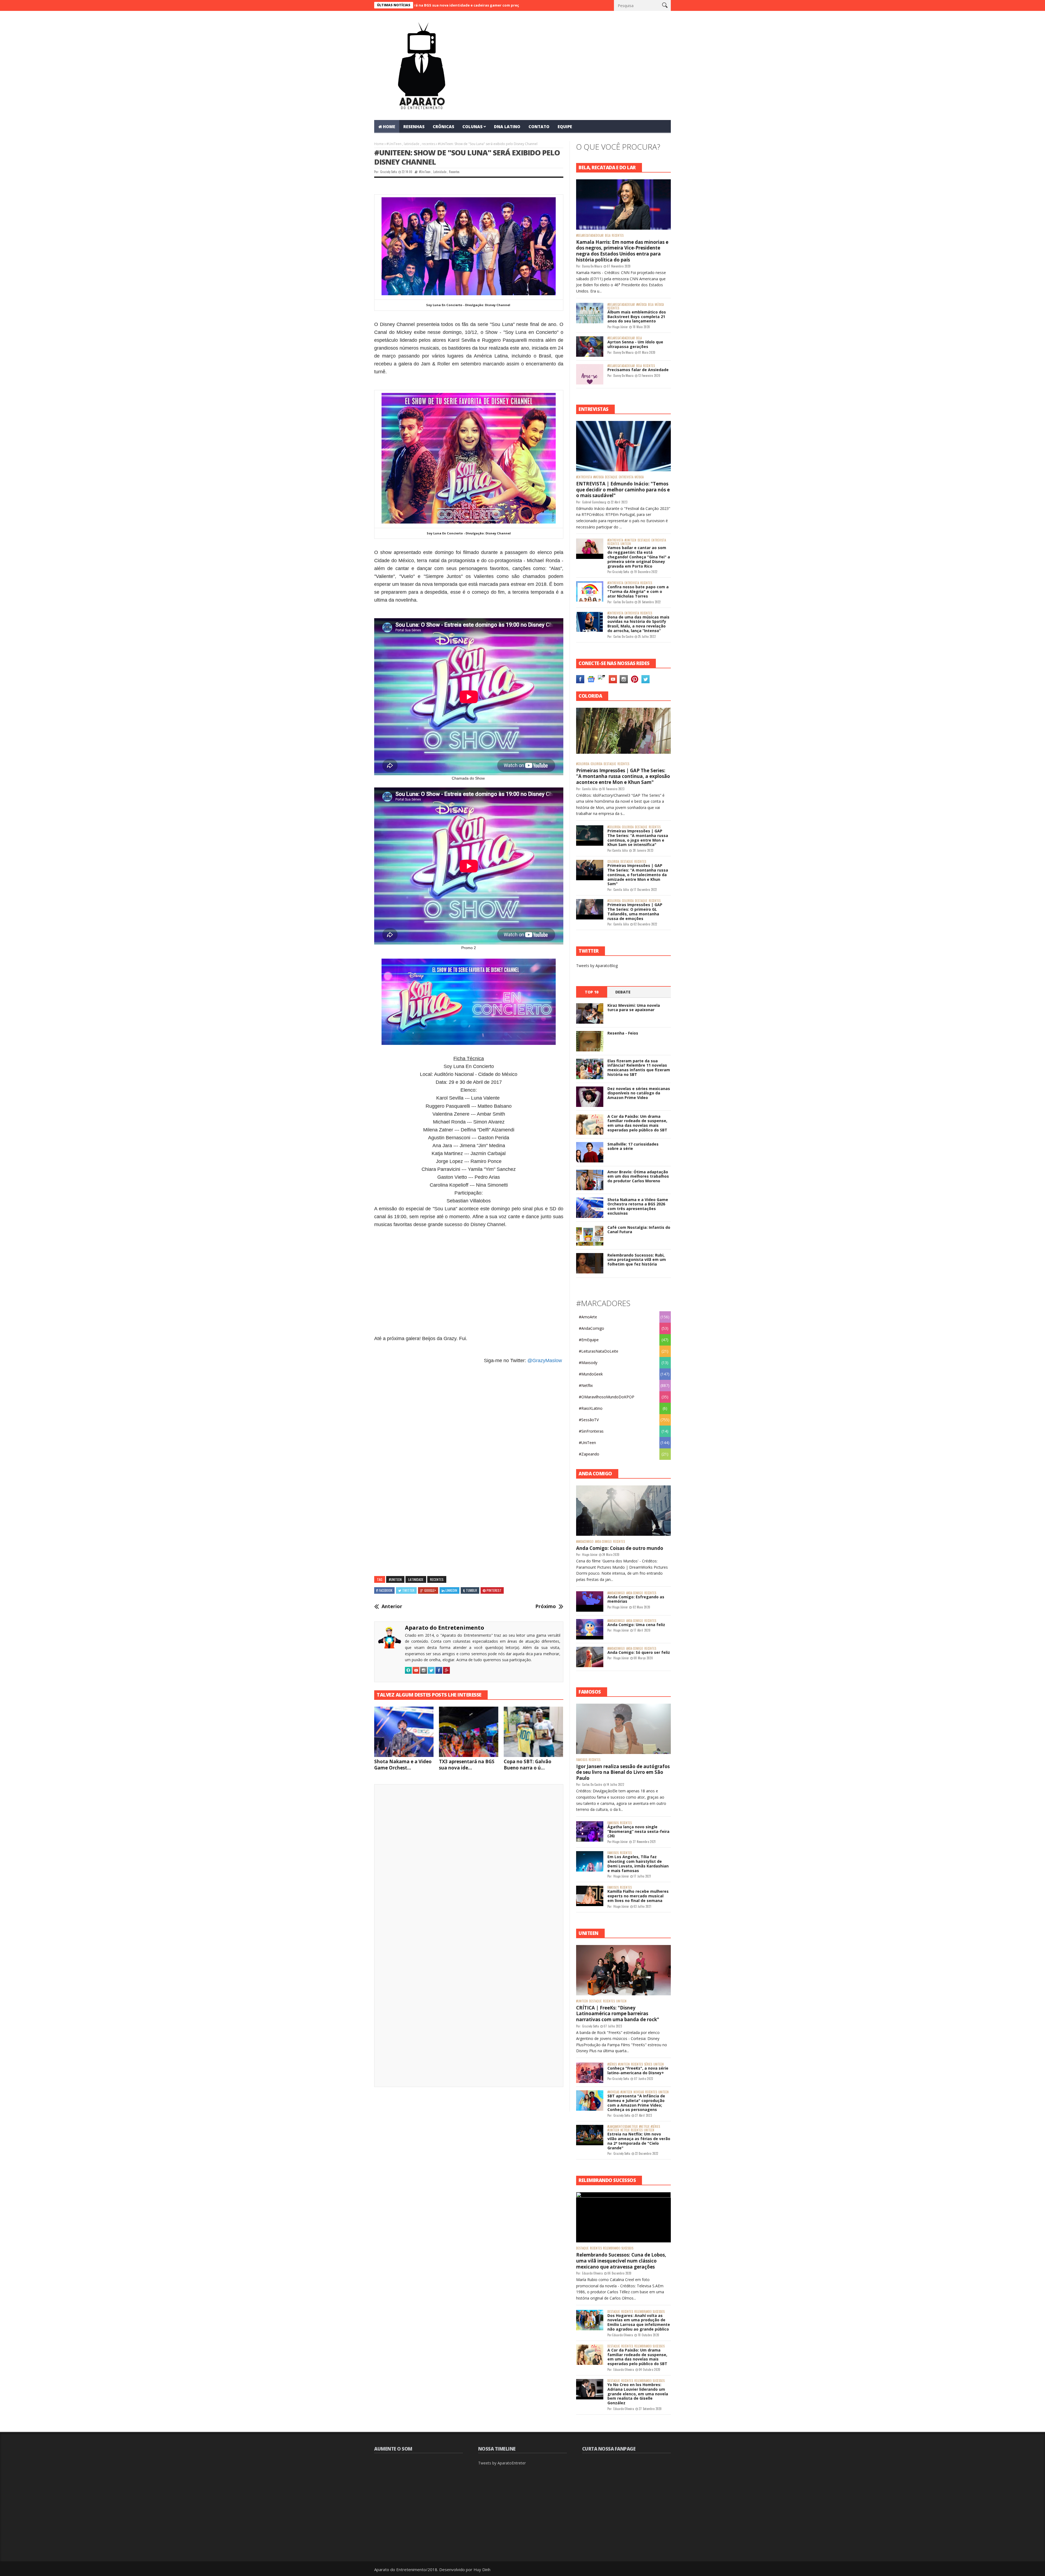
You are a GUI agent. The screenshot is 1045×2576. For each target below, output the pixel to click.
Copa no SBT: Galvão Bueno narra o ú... (528, 1765)
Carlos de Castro (623, 602)
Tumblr (471, 1590)
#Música (641, 305)
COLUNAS (472, 127)
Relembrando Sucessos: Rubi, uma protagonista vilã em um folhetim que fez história (637, 1260)
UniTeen (626, 544)
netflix (625, 2130)
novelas (639, 2092)
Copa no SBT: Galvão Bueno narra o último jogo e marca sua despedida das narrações (434, 5)
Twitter (408, 1590)
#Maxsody (588, 1363)
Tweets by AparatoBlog (597, 966)
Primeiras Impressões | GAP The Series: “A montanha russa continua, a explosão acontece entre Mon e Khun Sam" (623, 776)
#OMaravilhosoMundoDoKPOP (607, 1397)
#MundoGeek (591, 1374)
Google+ (430, 1590)
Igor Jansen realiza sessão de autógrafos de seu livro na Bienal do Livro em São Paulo (623, 1772)
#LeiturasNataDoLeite (599, 1351)
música (659, 305)
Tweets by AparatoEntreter (502, 2463)
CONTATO (539, 127)
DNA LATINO (507, 127)
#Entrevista (584, 477)
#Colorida (583, 764)
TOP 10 (592, 992)
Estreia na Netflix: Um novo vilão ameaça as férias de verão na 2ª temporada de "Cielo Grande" (639, 2141)
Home (379, 144)
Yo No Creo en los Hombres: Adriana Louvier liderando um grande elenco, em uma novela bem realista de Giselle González (638, 2394)
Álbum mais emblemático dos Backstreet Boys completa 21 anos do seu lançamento (637, 317)
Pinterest (494, 1590)
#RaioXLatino (591, 1408)
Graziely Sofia (389, 172)
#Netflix (586, 1385)
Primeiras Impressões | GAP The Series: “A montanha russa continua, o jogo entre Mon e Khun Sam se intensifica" (638, 838)
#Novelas (613, 2092)
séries (648, 2064)
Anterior (392, 1606)
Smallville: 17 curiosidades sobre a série (633, 1146)
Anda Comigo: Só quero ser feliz (639, 1652)
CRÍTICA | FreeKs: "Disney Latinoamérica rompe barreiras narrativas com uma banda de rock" (618, 2014)
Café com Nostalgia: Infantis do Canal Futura (639, 1230)
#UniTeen (394, 144)
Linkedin (451, 1590)
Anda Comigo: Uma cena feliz (636, 1625)
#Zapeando (589, 1454)
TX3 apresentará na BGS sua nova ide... (467, 1765)
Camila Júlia (590, 789)
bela (608, 236)
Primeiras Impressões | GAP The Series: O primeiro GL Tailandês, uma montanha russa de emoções (635, 911)
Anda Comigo (603, 1542)
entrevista (626, 477)
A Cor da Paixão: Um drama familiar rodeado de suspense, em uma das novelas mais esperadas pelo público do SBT (637, 1123)
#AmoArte (588, 1317)
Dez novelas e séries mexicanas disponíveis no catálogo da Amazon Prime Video (639, 1093)
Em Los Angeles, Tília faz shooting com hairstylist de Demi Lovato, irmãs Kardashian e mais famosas (638, 1863)
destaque (611, 477)
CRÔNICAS (443, 127)
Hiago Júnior (620, 327)
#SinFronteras (591, 1431)
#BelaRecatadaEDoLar (590, 236)
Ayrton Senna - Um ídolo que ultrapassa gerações (635, 344)
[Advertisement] (469, 1279)
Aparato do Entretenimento (445, 1628)
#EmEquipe (589, 1340)
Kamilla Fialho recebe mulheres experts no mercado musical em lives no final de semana (638, 1896)
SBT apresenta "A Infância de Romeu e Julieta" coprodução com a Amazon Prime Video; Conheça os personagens (636, 2103)
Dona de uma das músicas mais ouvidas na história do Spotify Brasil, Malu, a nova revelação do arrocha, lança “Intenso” (638, 624)
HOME (389, 127)
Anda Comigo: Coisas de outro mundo (620, 1548)
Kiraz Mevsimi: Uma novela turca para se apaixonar (634, 1008)
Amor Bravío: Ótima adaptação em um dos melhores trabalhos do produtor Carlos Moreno (638, 1176)
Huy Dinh (482, 2569)
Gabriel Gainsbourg (594, 502)
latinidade (412, 144)
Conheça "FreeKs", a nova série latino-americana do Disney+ (638, 2070)
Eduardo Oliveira (592, 2273)
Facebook (386, 1590)
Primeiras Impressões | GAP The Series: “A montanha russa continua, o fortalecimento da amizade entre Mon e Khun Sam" (638, 875)
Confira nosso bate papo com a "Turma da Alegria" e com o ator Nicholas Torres (638, 591)
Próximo (546, 1606)
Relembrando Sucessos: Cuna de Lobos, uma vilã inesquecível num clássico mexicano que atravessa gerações (621, 2261)
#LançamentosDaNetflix (623, 2127)
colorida (596, 764)
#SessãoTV (589, 1420)
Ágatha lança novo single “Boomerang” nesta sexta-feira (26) (638, 1831)
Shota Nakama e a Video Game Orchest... (403, 1765)
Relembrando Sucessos (618, 2248)
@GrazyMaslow (545, 1361)
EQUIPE (565, 127)
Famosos (582, 1760)
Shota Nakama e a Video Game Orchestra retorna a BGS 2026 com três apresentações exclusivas (638, 1206)
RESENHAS (414, 127)
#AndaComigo (591, 1328)
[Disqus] (469, 1864)
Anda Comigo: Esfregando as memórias (636, 1599)
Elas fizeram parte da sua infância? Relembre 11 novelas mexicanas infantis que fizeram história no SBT (639, 1068)
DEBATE (623, 992)
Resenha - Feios (623, 1033)
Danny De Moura (592, 266)
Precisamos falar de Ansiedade (638, 370)
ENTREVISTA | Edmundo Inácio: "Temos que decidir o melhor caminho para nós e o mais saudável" (623, 490)
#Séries (612, 2064)
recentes (428, 144)
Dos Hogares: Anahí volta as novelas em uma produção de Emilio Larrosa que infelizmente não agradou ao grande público (639, 2322)
